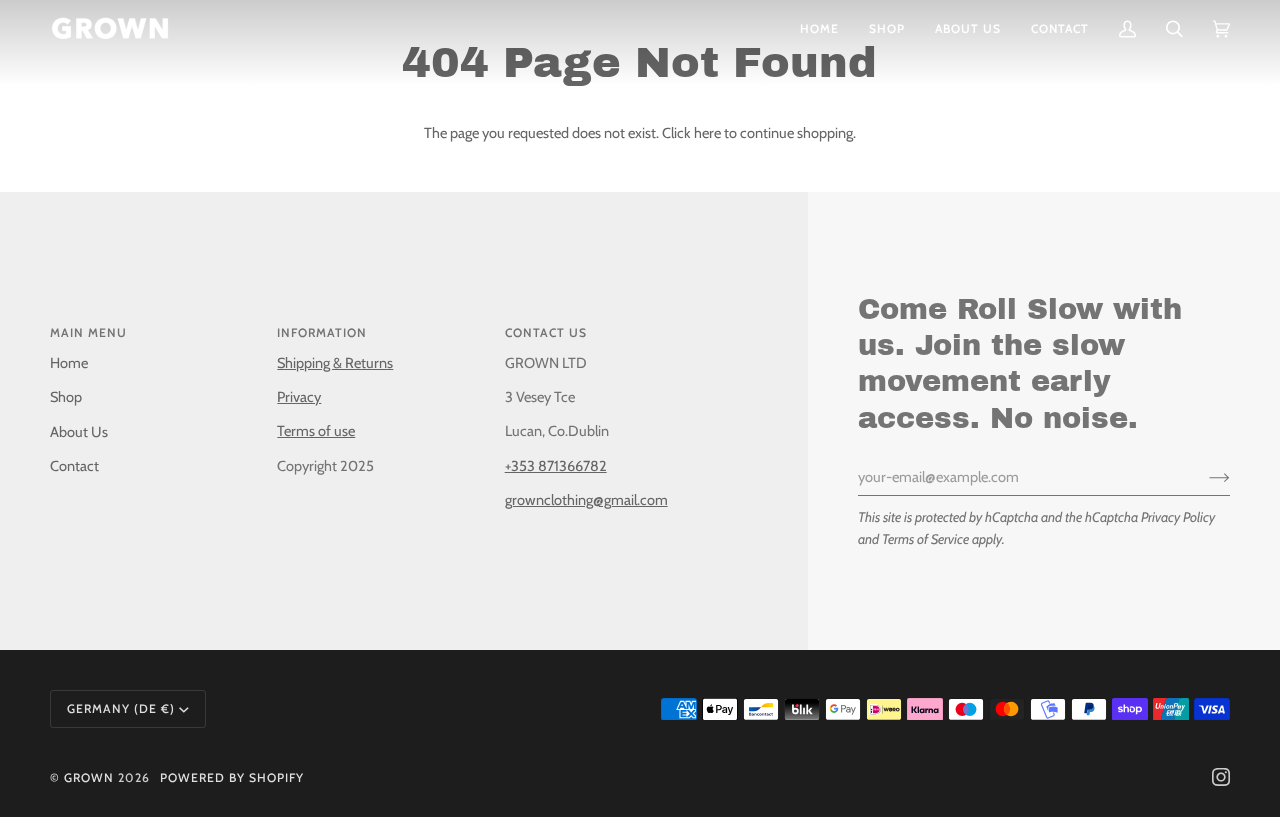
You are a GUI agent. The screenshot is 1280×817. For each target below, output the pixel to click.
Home (69, 363)
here (707, 133)
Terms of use (316, 431)
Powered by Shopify (232, 777)
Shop (66, 397)
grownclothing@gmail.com (586, 500)
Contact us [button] (546, 332)
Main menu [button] (88, 332)
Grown (89, 777)
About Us (79, 432)
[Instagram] (1221, 777)
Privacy (299, 397)
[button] (887, 28)
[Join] (1203, 477)
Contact (74, 466)
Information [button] (322, 332)
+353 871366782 (556, 466)
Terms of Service (925, 539)
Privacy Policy (1178, 517)
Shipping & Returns (335, 363)
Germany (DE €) (121, 708)
